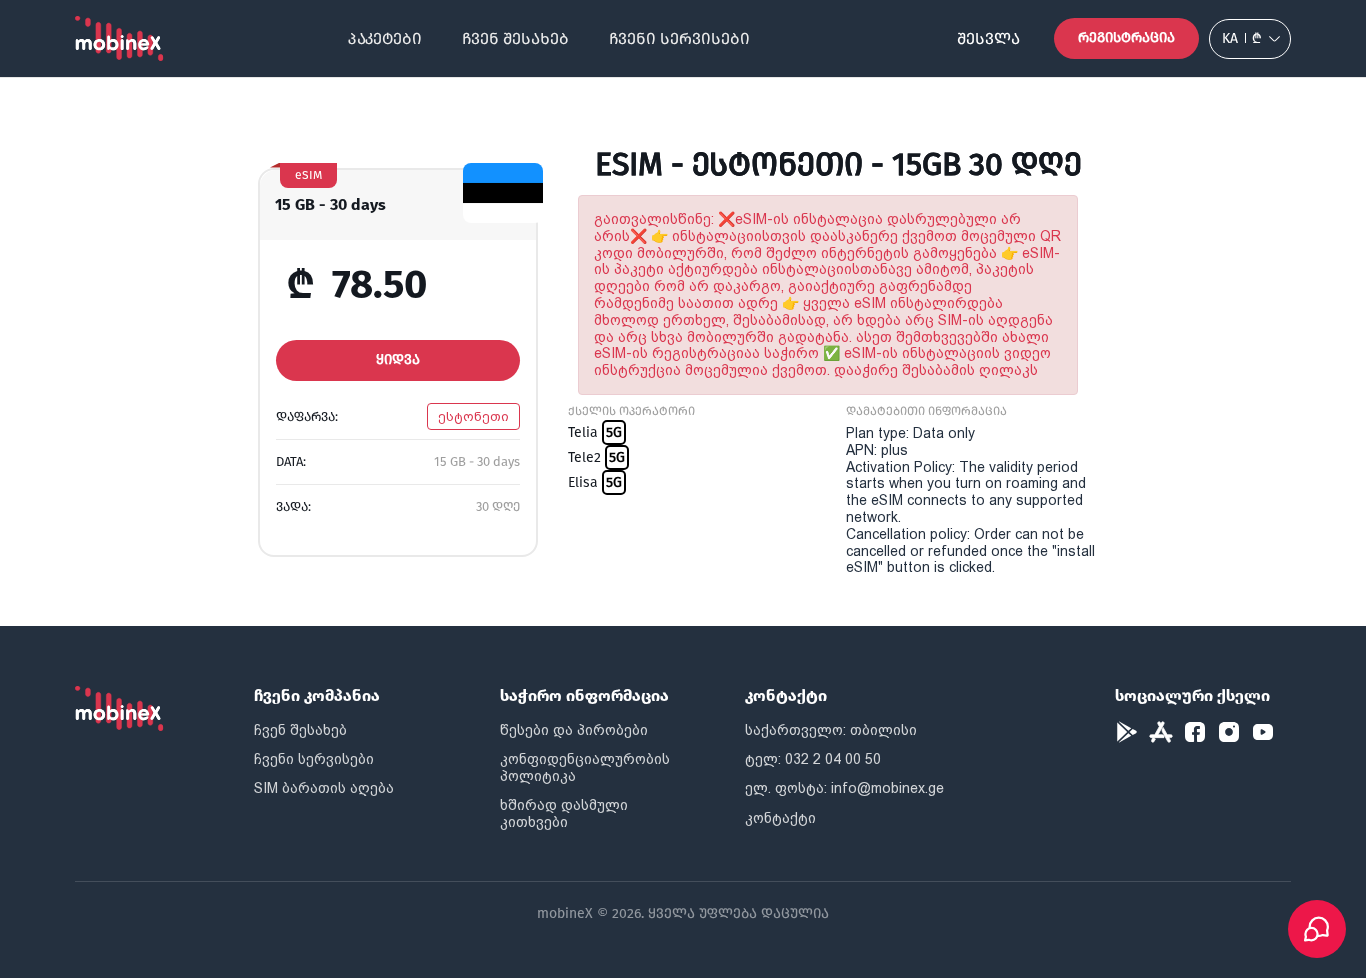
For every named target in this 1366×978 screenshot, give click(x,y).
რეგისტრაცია (1126, 37)
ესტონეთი (473, 416)
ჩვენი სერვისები (679, 38)
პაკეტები (385, 38)
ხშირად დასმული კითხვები (564, 813)
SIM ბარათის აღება (324, 788)
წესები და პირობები (574, 730)
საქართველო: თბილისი (831, 730)
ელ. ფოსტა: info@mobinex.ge (844, 788)
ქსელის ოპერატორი (631, 411)
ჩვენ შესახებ (515, 38)
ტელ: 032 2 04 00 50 (813, 759)
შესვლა (988, 38)
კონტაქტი (780, 818)
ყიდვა (398, 359)
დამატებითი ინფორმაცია (926, 411)
